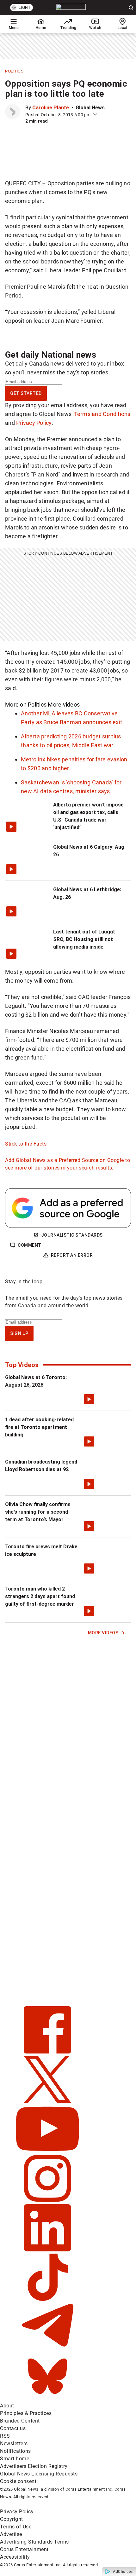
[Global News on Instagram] (47, 2200)
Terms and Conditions (102, 414)
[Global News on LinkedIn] (47, 2250)
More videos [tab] (64, 705)
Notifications (15, 2451)
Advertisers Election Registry (34, 2466)
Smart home (15, 2459)
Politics (14, 71)
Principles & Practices (26, 2413)
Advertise (11, 2534)
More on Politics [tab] (26, 705)
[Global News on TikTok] (47, 2299)
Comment (30, 1245)
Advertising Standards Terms (34, 2542)
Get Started (26, 393)
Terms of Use (16, 2527)
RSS (5, 2436)
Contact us (13, 2428)
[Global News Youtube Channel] (47, 2151)
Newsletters (14, 2443)
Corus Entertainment (24, 2549)
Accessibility (15, 2557)
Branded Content (20, 2421)
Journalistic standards (72, 1235)
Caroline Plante (51, 108)
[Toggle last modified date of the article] (95, 115)
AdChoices (123, 2572)
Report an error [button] (72, 1255)
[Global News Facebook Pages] (47, 2052)
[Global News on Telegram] (47, 2349)
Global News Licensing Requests (39, 2474)
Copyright (12, 2519)
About (7, 2406)
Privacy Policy (34, 423)
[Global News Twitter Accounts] (47, 2101)
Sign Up (19, 1333)
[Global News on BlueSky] (47, 2398)
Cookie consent (18, 2481)
